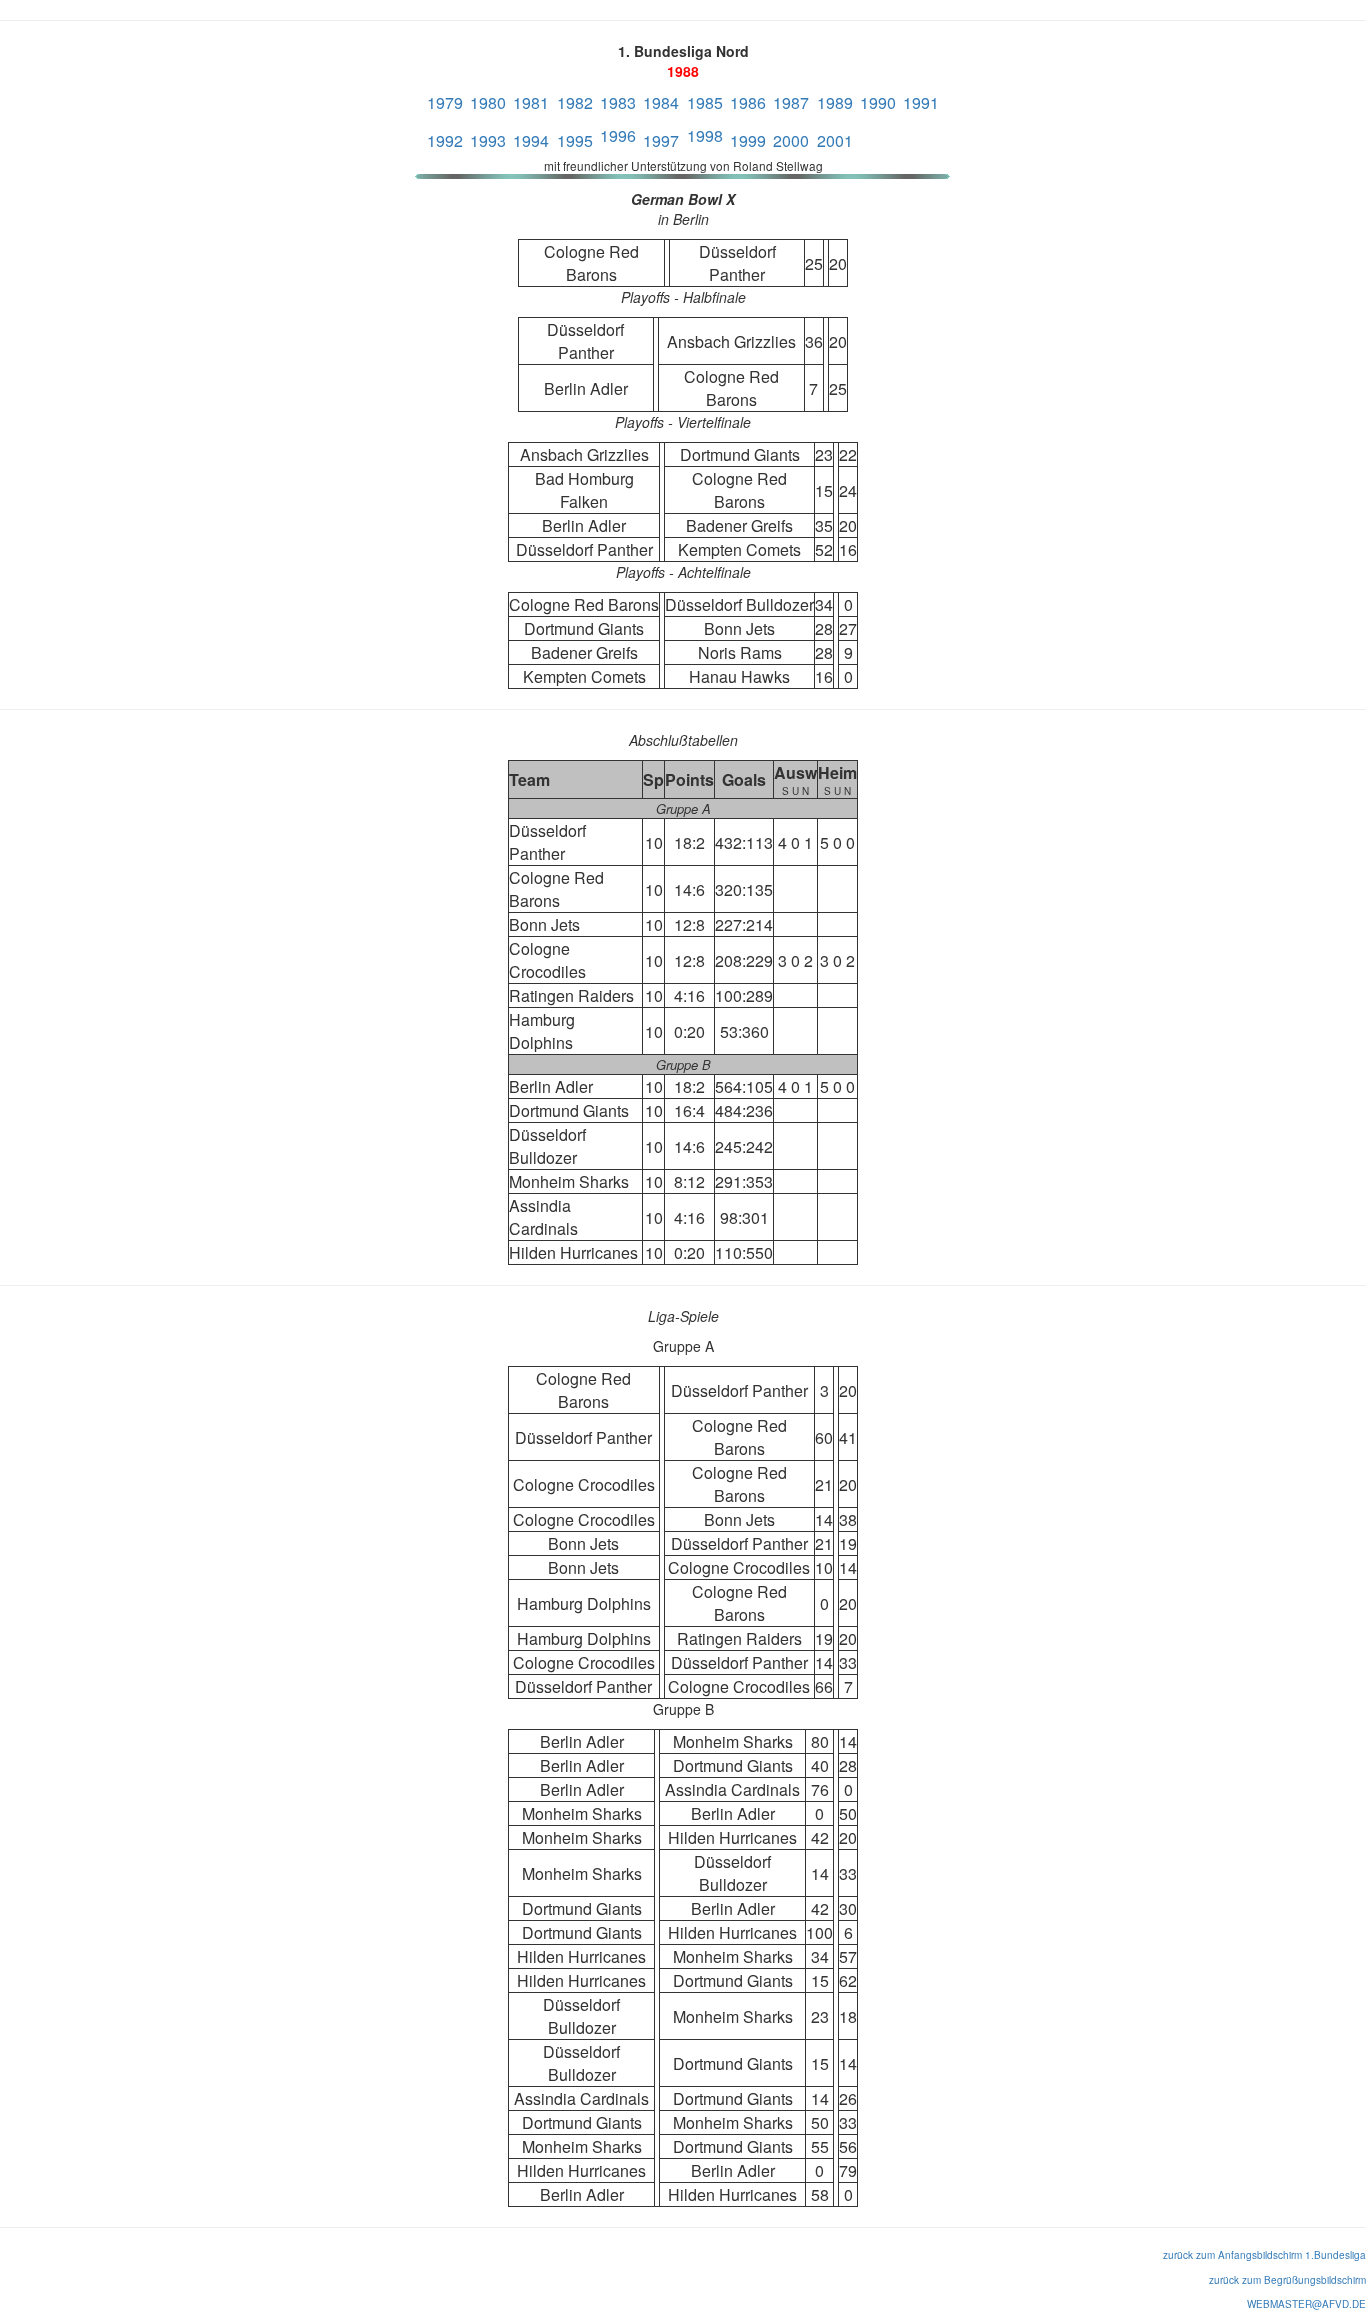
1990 (878, 102)
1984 (661, 102)
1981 (531, 102)
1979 (445, 102)
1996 (618, 135)
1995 (575, 140)
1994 (531, 140)
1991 (921, 102)
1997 (661, 140)
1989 (835, 102)
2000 (791, 140)
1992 (445, 140)
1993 (488, 140)
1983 (618, 102)
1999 (748, 140)
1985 (705, 102)
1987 (791, 102)
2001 (835, 140)
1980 (488, 102)
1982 (575, 102)
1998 (705, 135)
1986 (748, 102)
